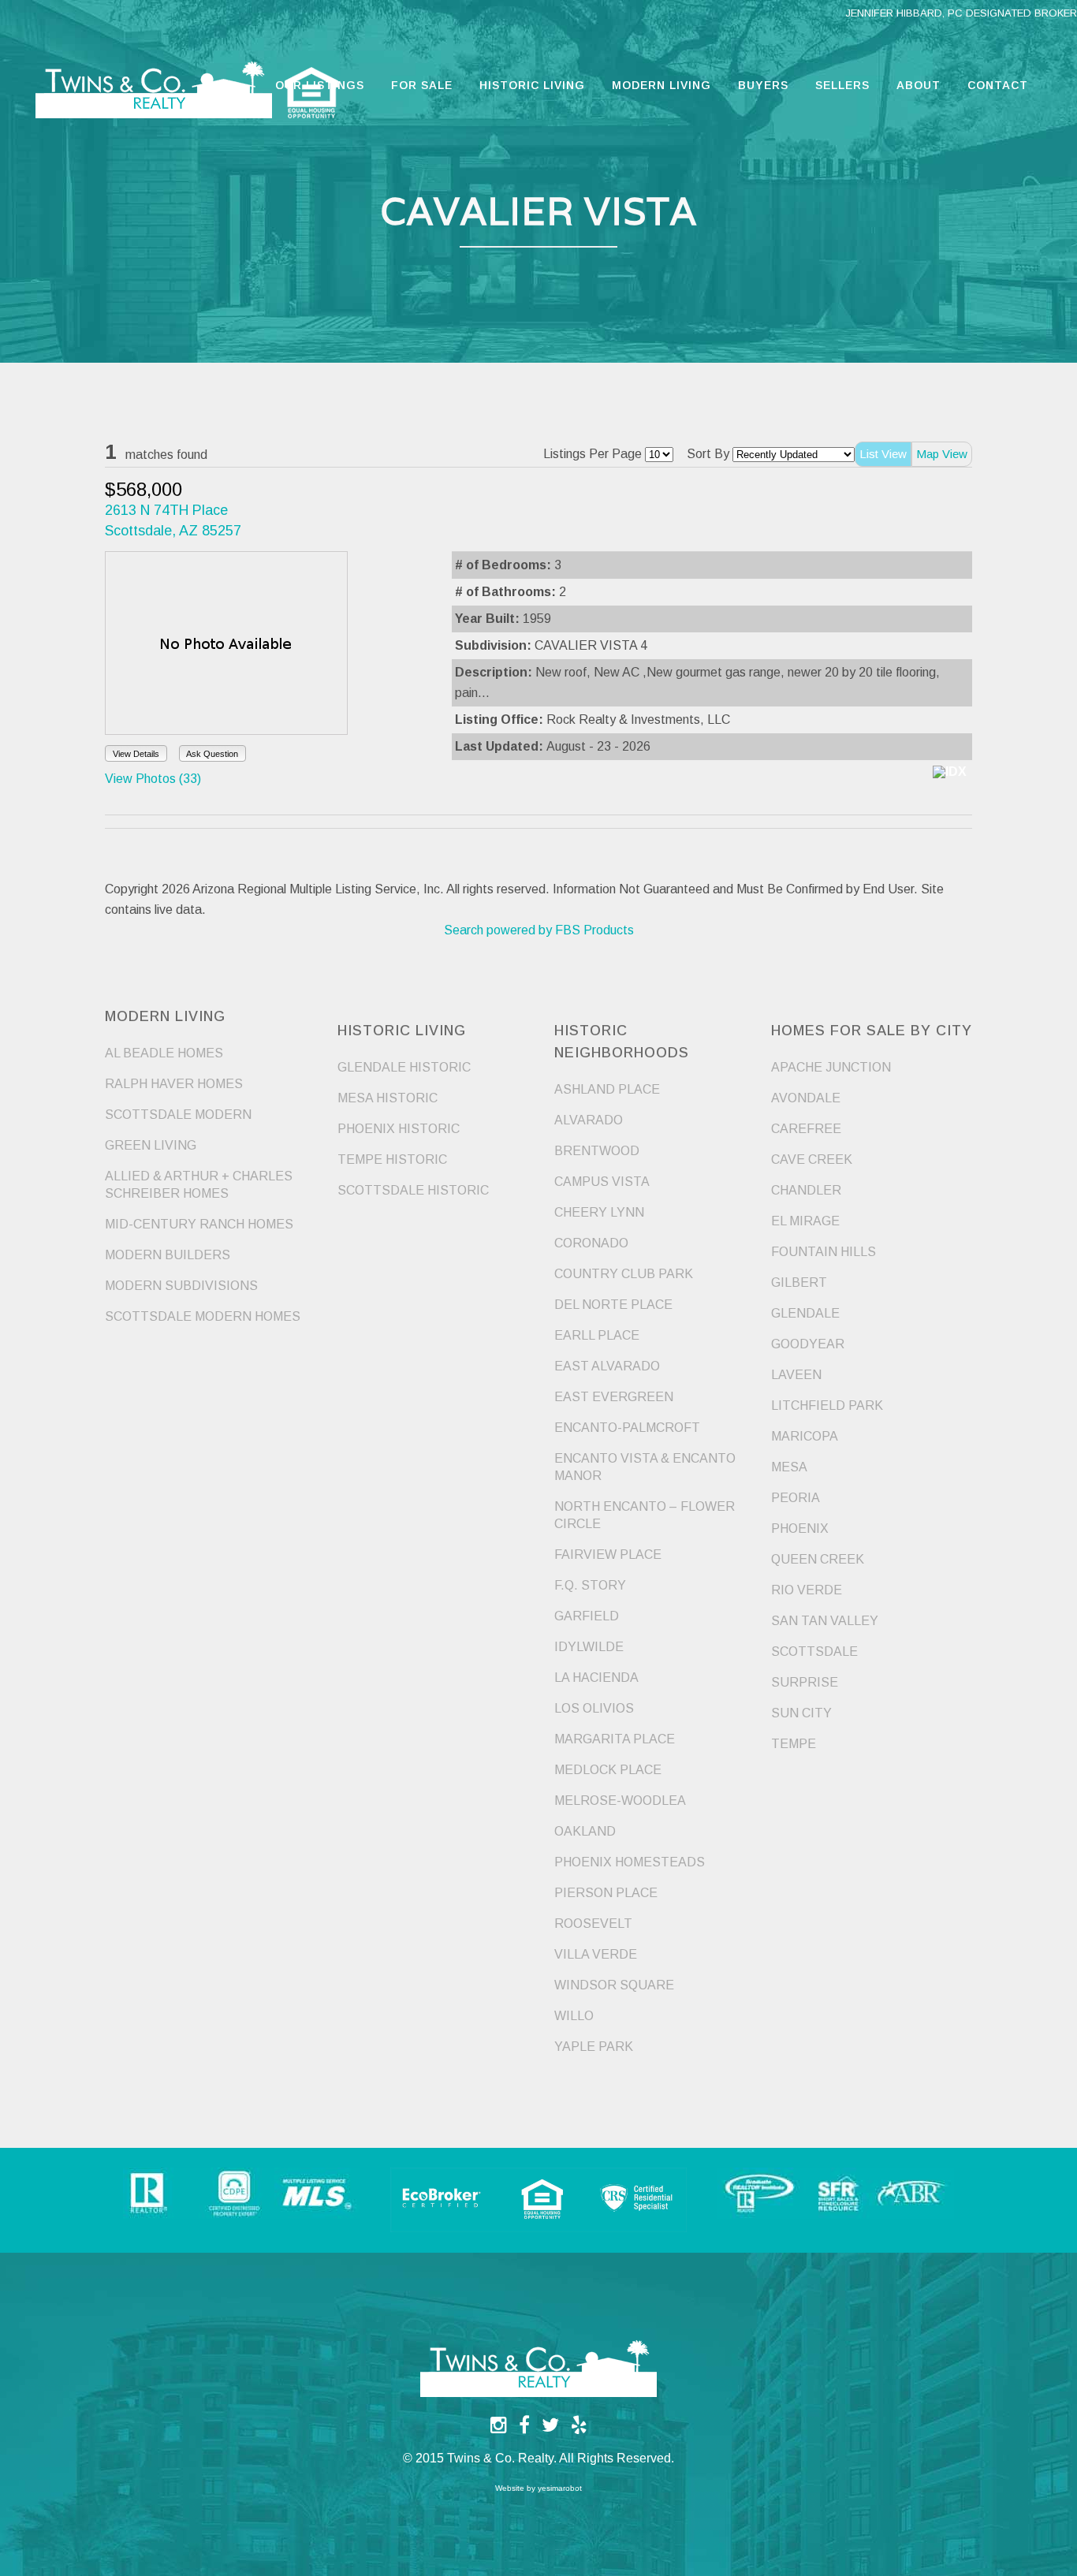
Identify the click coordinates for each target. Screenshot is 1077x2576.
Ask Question (212, 754)
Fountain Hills (824, 1252)
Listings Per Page (593, 454)
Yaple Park (594, 2047)
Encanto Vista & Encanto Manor (645, 1467)
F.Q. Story (590, 1585)
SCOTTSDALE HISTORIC (413, 1190)
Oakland (585, 1831)
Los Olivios (594, 1708)
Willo (574, 2016)
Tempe (794, 1744)
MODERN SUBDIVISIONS (181, 1286)
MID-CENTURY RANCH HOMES (199, 1224)
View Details (136, 754)
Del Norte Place (613, 1305)
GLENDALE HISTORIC (404, 1067)
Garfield (587, 1616)
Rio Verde (807, 1590)
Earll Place (597, 1335)
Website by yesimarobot (538, 2488)
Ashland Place (607, 1089)
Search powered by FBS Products (539, 930)
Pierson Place (606, 1893)
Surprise (805, 1682)
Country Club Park (624, 1274)
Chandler (806, 1190)
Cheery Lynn (599, 1212)
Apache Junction (831, 1067)
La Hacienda (596, 1678)
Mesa (789, 1467)
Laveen (796, 1375)
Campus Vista (602, 1182)
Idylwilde (589, 1647)
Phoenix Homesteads (630, 1862)
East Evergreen (614, 1397)
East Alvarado (607, 1366)
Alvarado (589, 1120)
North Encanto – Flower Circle (645, 1515)
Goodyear (808, 1344)
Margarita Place (615, 1739)
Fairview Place (608, 1555)
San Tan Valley (825, 1621)
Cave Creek (812, 1159)
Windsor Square (614, 1985)
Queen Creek (818, 1559)
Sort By (708, 454)
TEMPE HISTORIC (392, 1159)
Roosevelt (593, 1924)
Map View (942, 454)
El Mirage (805, 1221)
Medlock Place (608, 1770)
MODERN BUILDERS (168, 1255)
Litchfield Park (827, 1405)
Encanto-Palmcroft (627, 1428)
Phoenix (800, 1528)
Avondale (806, 1098)
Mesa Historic (388, 1098)
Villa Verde (596, 1954)
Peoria (796, 1498)
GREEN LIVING (151, 1145)
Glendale (805, 1313)
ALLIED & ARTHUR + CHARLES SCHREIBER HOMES (199, 1185)
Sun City (801, 1713)
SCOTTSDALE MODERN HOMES (203, 1316)
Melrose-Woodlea (620, 1801)
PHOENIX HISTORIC (399, 1129)
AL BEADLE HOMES (164, 1053)
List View (883, 454)
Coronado (591, 1243)
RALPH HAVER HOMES (174, 1084)
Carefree (806, 1129)
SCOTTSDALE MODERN (178, 1115)
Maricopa (805, 1436)
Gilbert (799, 1282)
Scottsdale (814, 1651)
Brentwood (597, 1151)
